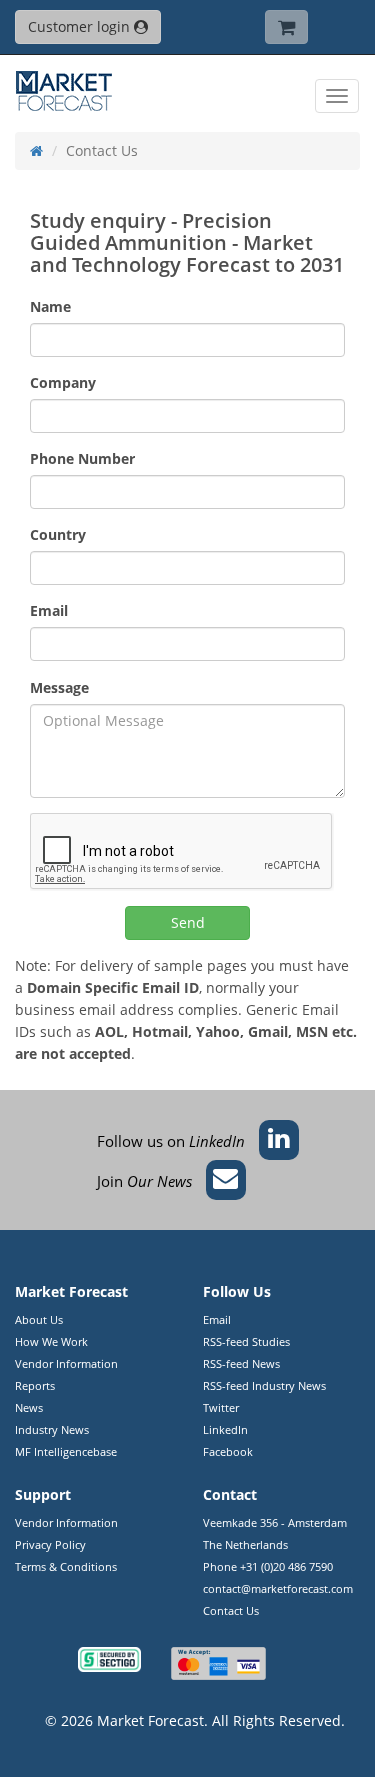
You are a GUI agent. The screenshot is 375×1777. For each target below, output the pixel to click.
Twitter (221, 1407)
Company (63, 382)
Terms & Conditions (66, 1566)
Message (59, 687)
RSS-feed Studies (246, 1341)
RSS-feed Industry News (264, 1385)
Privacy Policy (50, 1544)
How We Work (51, 1341)
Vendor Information (66, 1363)
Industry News (52, 1429)
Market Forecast (150, 1720)
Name (50, 306)
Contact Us (231, 1610)
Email (49, 610)
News (29, 1407)
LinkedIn (225, 1429)
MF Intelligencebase (66, 1451)
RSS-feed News (241, 1363)
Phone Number (82, 458)
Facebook (228, 1451)
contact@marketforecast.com (278, 1588)
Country (58, 534)
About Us (39, 1319)
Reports (35, 1385)
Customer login (81, 26)
